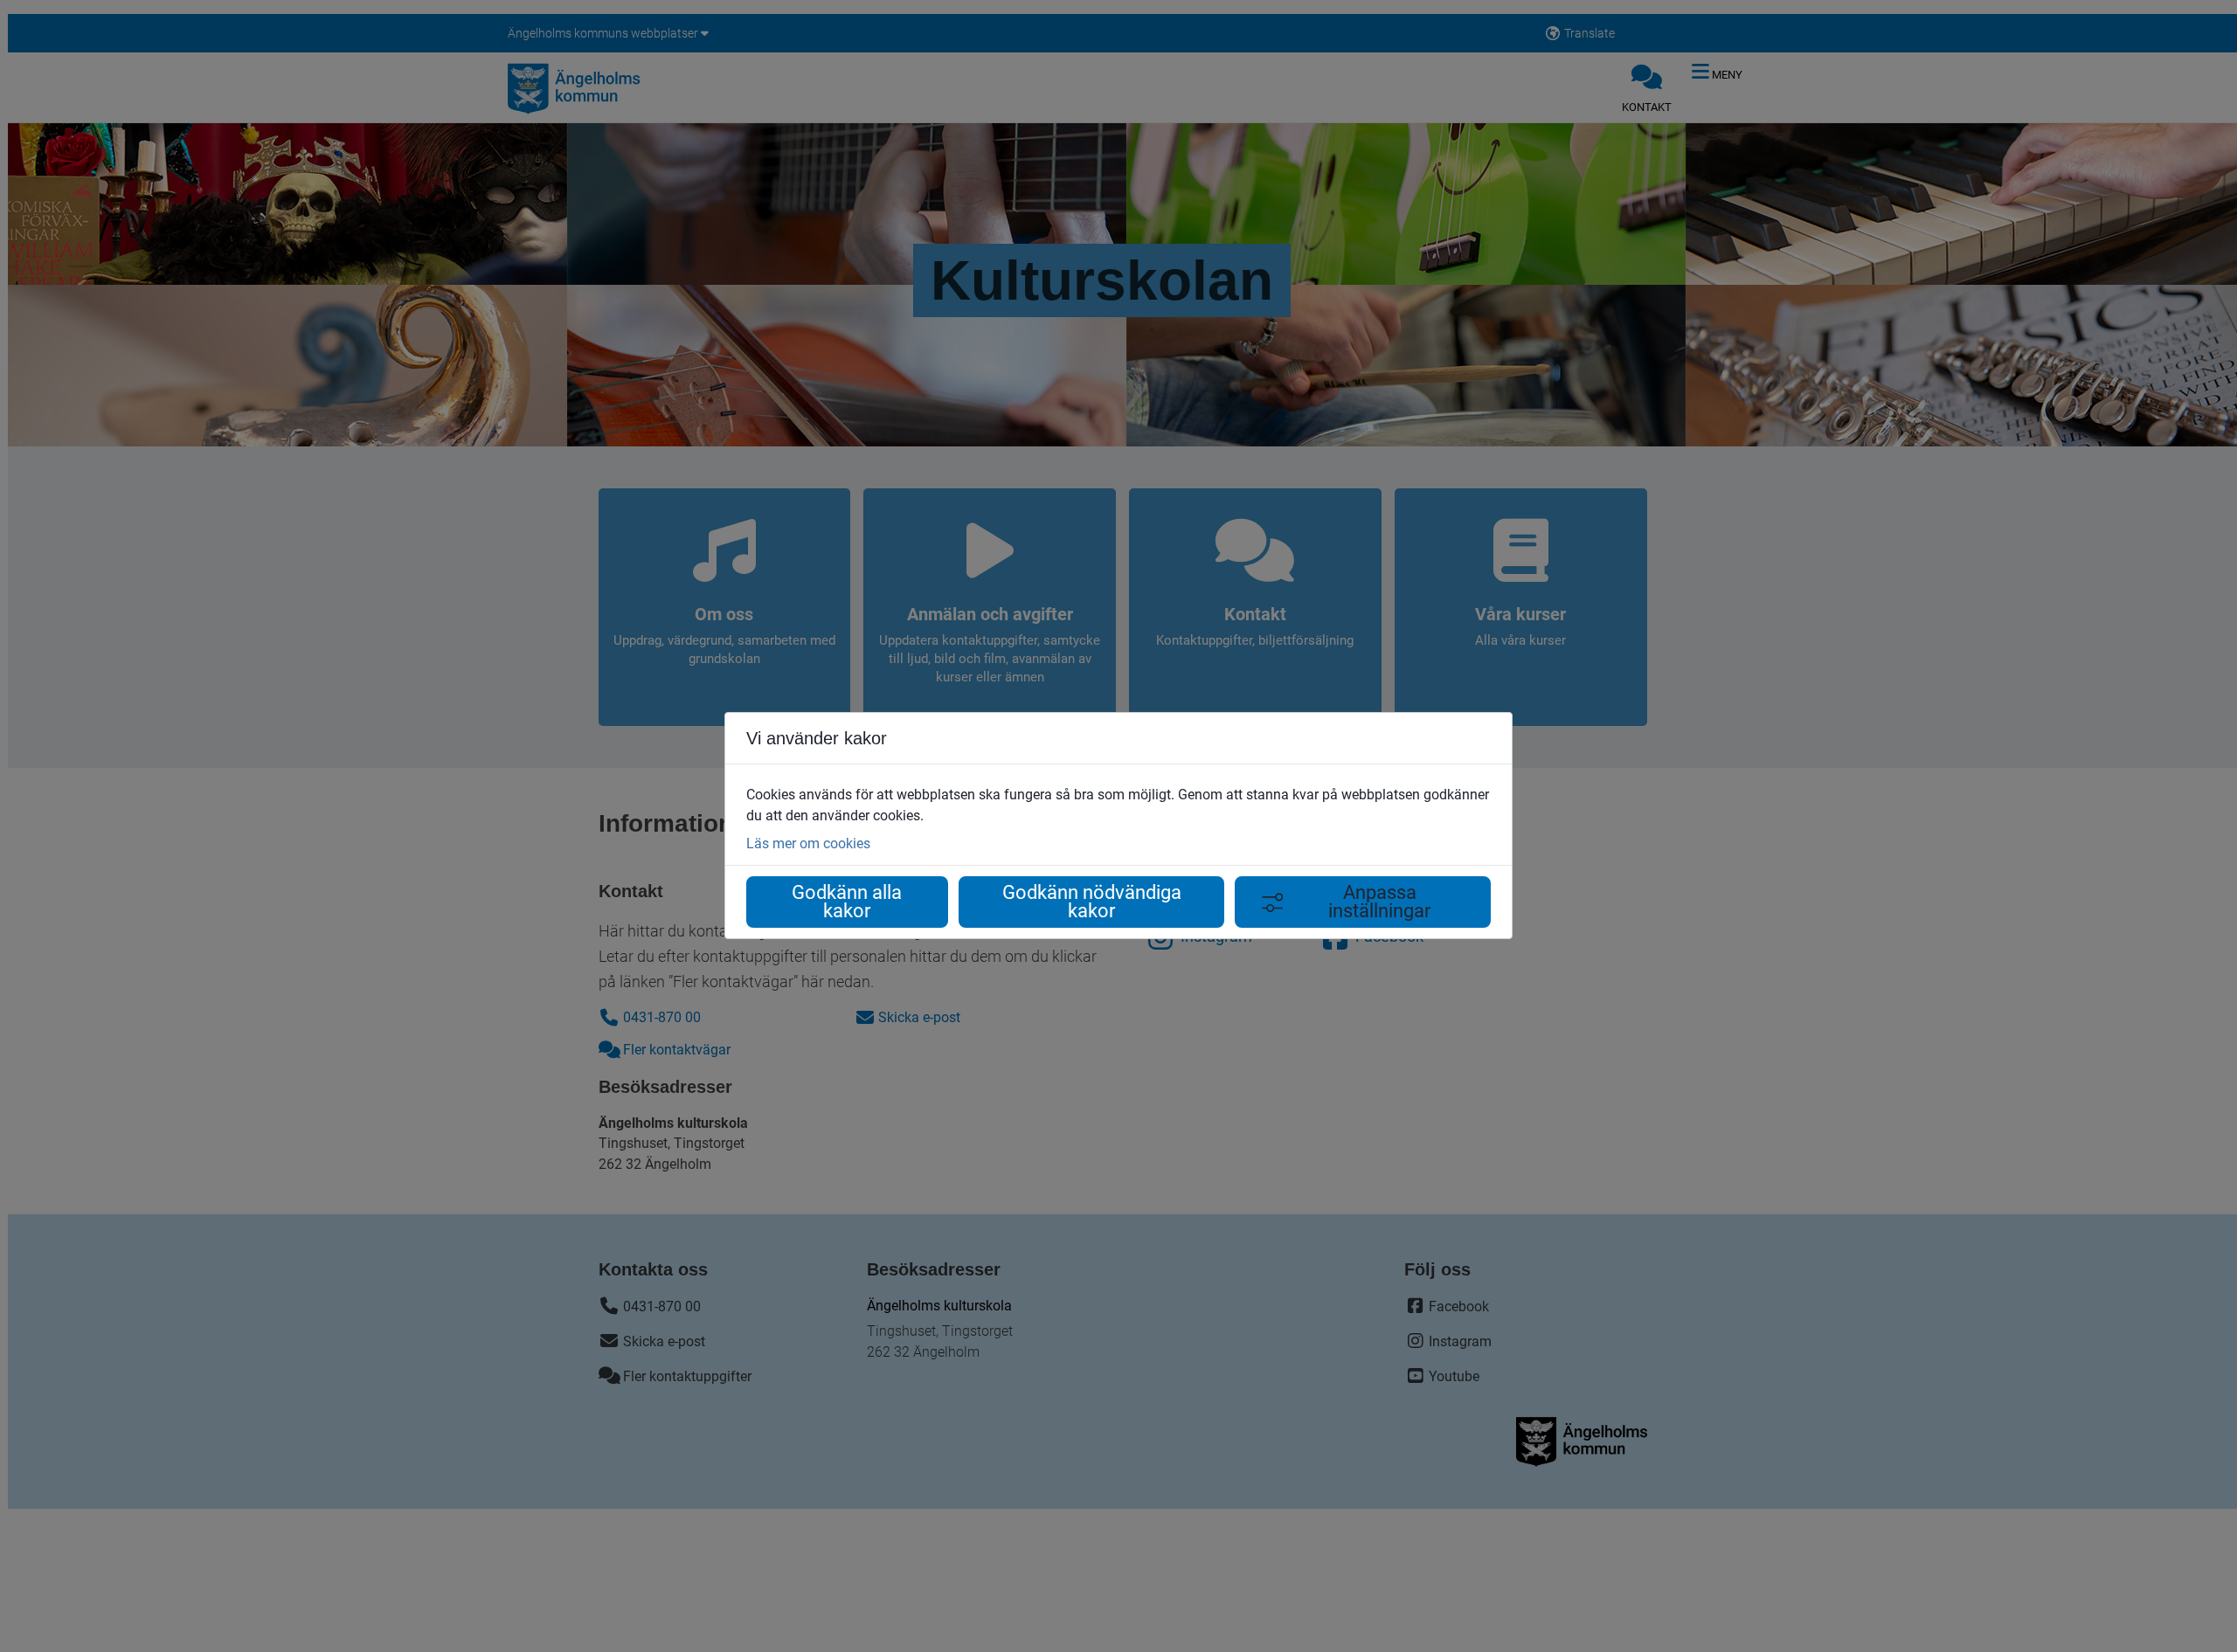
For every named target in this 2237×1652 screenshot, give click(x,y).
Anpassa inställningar (1379, 902)
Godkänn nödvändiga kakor (1092, 902)
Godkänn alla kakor (847, 902)
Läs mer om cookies (808, 843)
